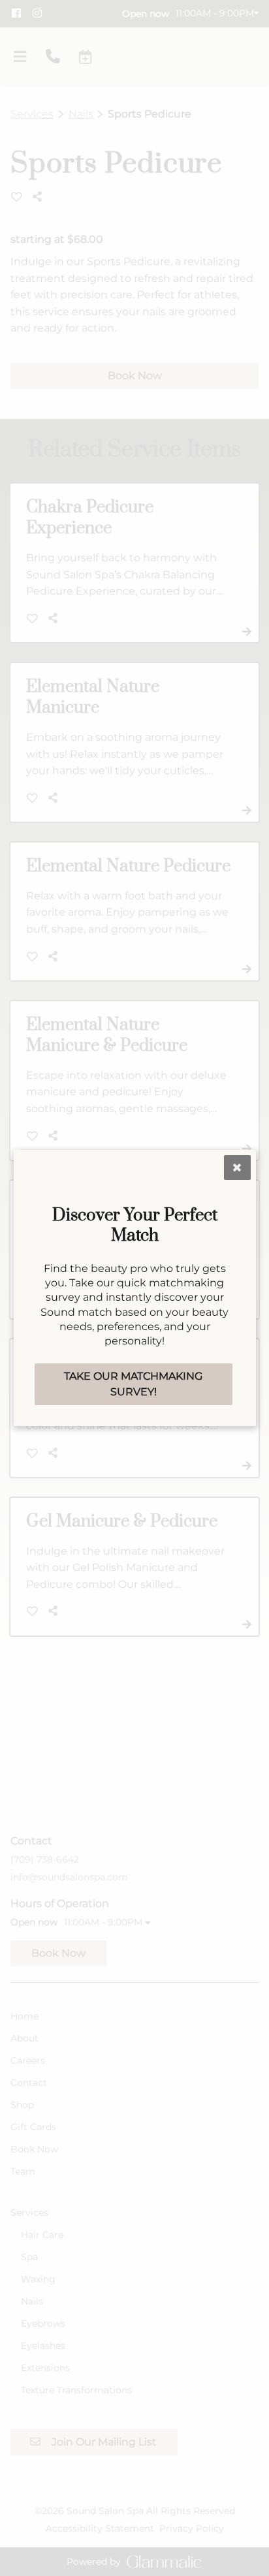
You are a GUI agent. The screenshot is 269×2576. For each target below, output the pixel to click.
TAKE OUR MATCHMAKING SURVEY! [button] (133, 1384)
